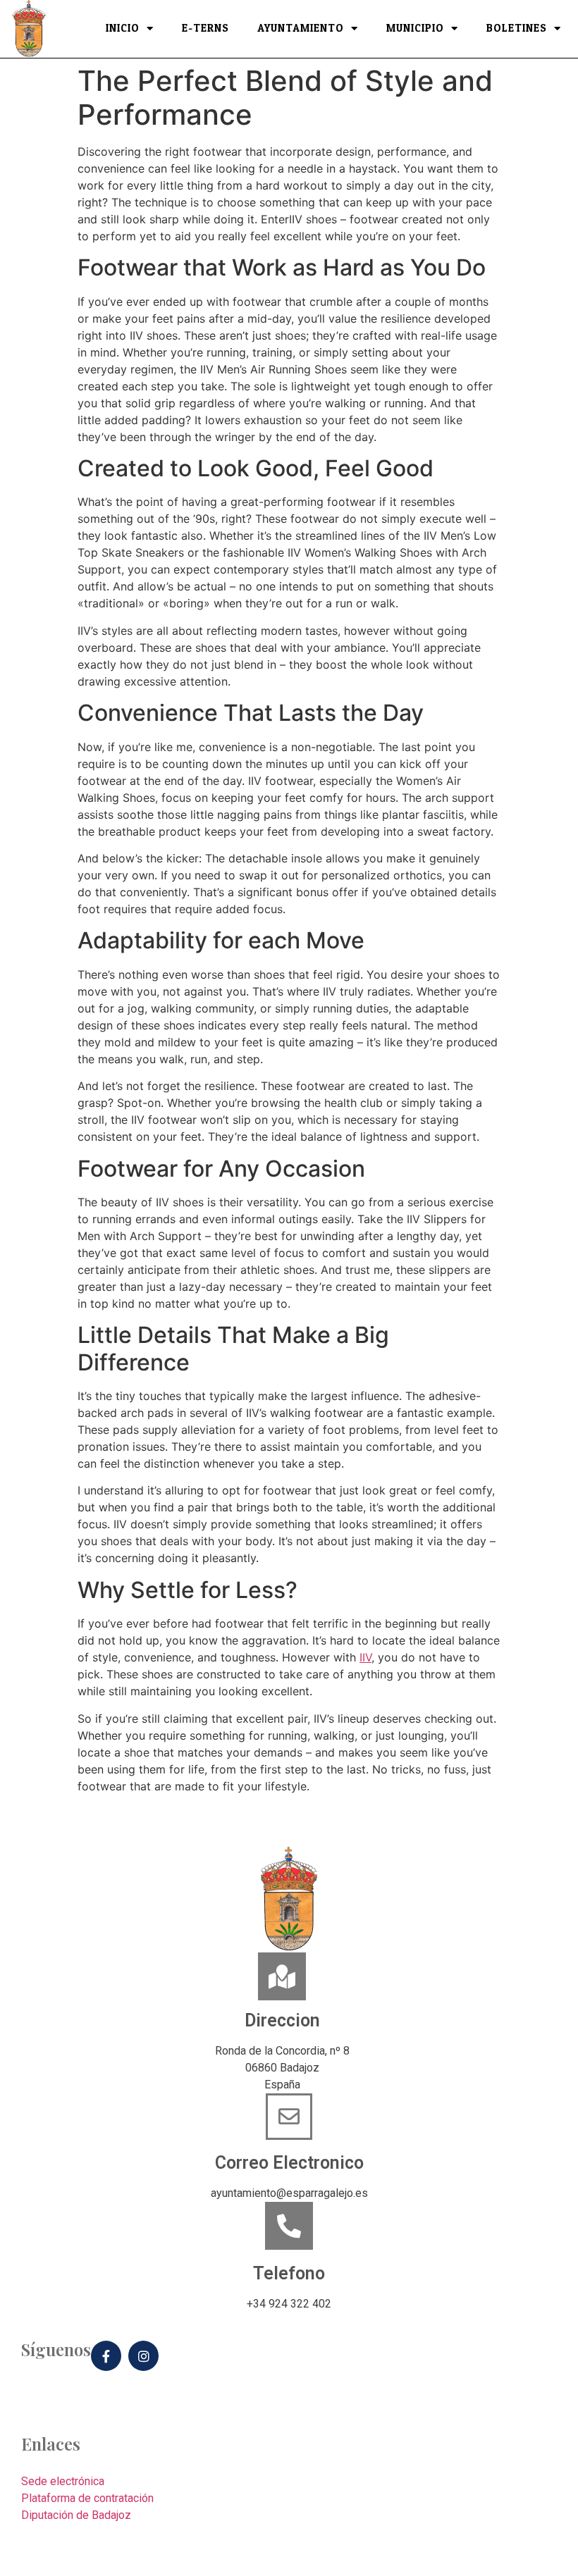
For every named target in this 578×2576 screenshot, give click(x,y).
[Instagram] (143, 2356)
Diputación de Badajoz (76, 2515)
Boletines (517, 29)
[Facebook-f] (106, 2356)
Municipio (415, 29)
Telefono (289, 2273)
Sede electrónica (63, 2481)
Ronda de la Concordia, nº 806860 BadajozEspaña (282, 2068)
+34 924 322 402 (289, 2304)
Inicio (123, 29)
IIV (365, 1657)
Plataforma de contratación (87, 2498)
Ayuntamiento (301, 29)
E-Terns (205, 29)
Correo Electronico (289, 2163)
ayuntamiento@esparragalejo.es (289, 2193)
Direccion (282, 2020)
